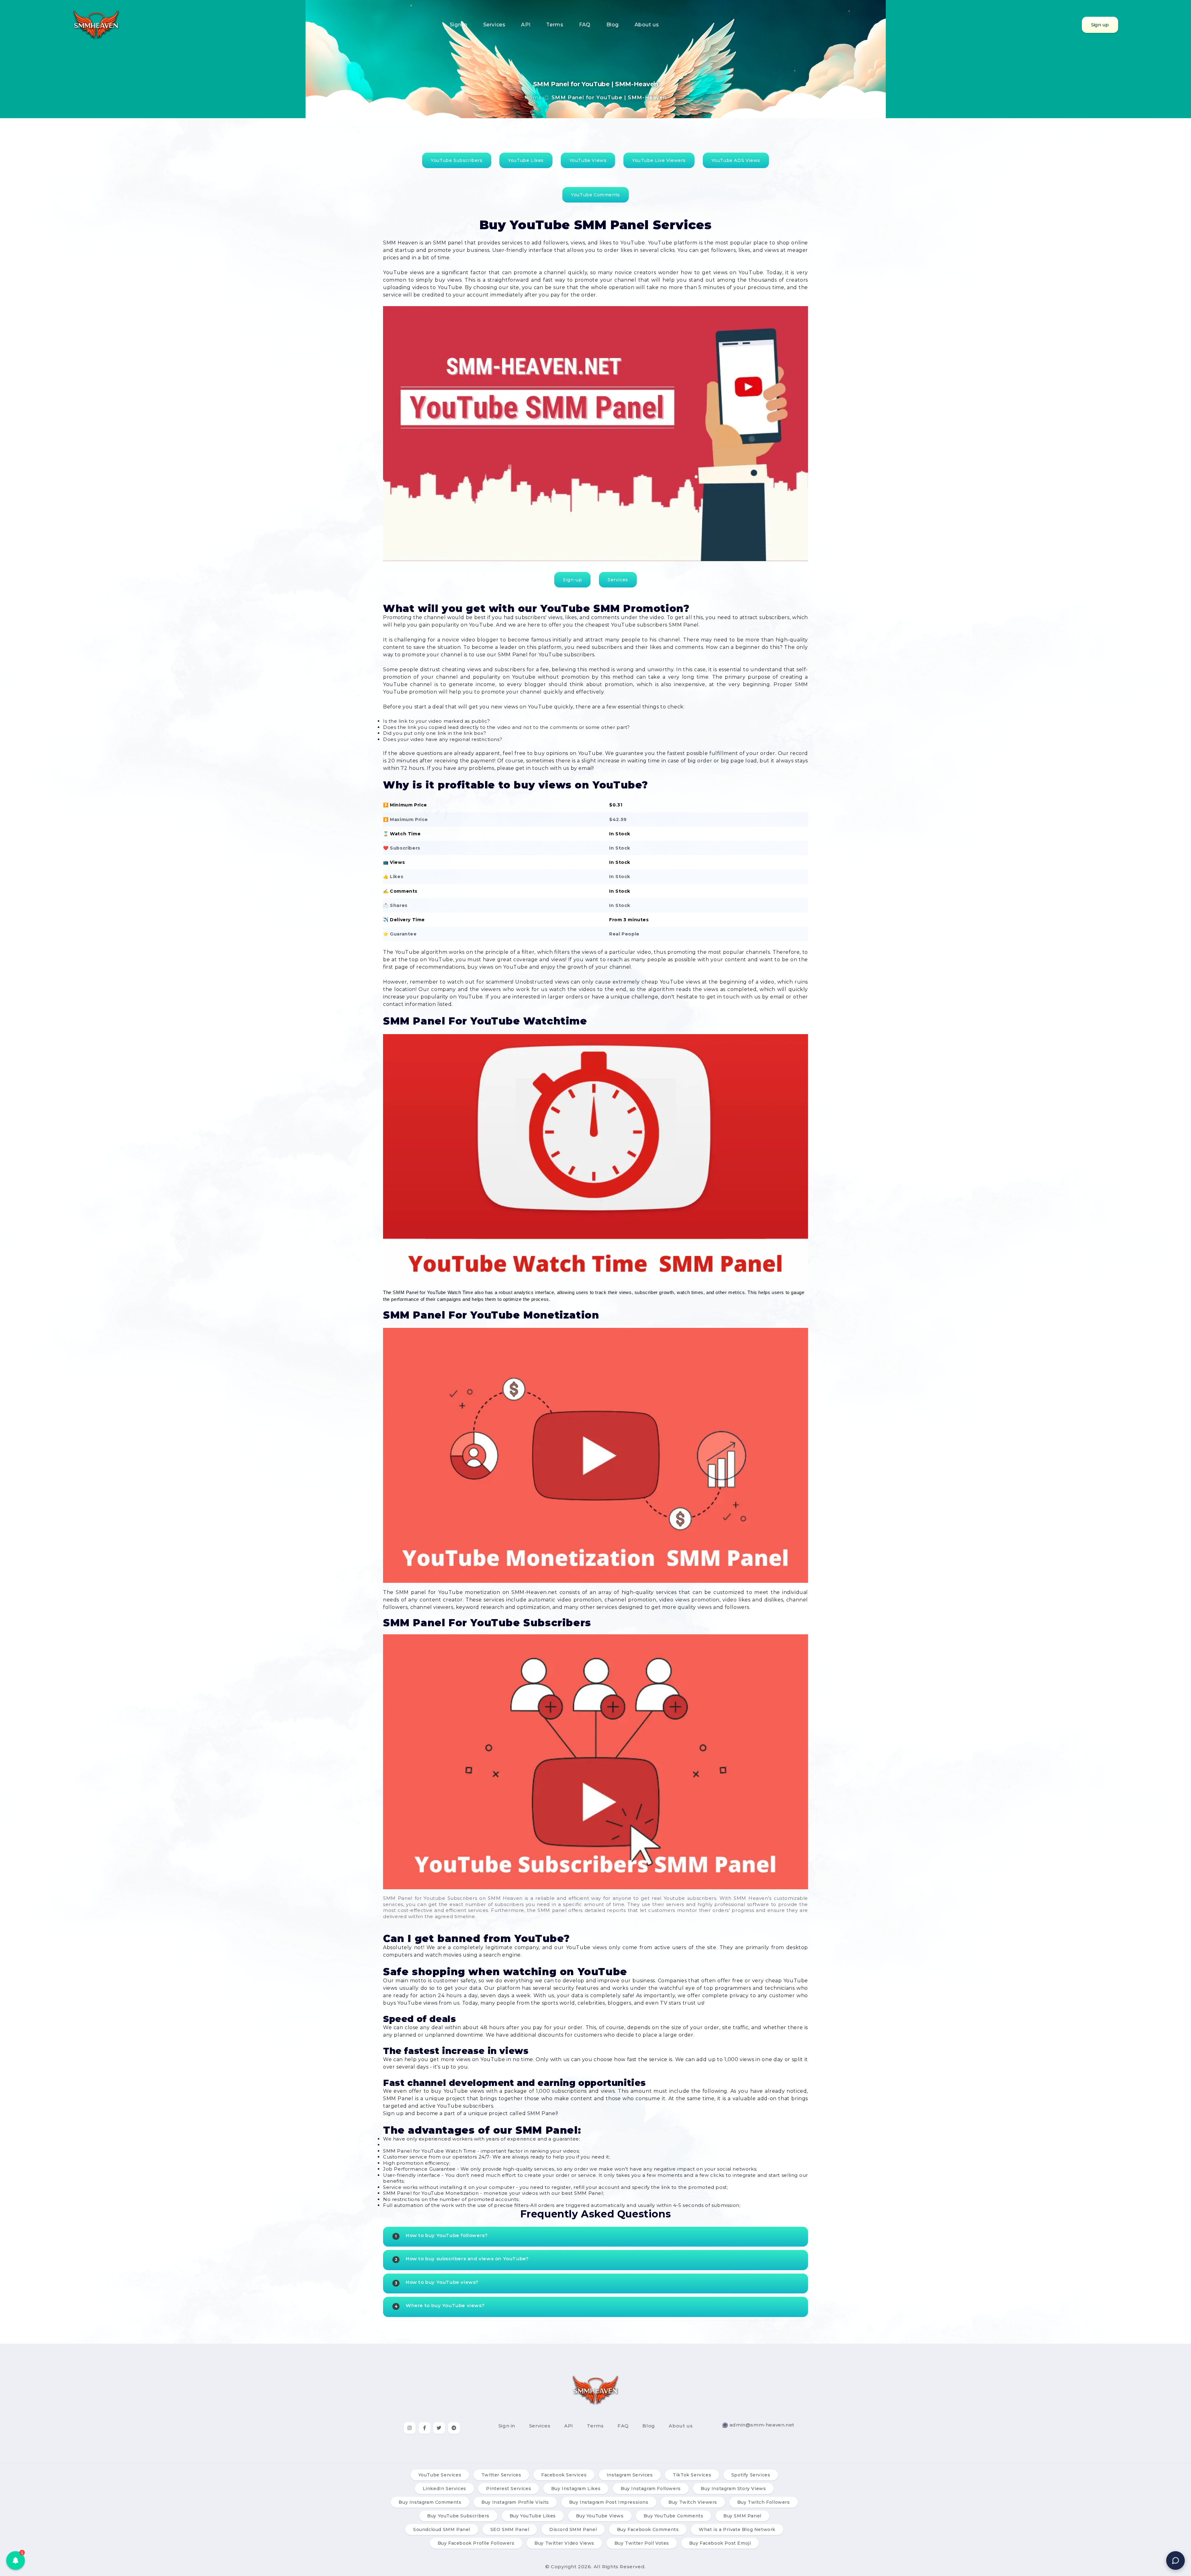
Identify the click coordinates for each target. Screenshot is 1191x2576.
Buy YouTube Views (600, 2516)
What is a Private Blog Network (737, 2529)
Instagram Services (630, 2475)
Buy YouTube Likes (533, 2516)
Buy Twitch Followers (764, 2502)
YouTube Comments (595, 195)
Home (533, 97)
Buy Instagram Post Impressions (609, 2502)
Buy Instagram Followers (651, 2489)
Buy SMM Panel (742, 2516)
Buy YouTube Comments (673, 2516)
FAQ (585, 25)
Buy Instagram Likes (576, 2489)
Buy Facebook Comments (648, 2529)
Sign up (1100, 25)
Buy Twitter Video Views (564, 2543)
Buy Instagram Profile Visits (515, 2502)
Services (494, 25)
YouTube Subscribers (457, 160)
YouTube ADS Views (736, 160)
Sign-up (572, 580)
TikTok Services (692, 2475)
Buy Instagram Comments (430, 2502)
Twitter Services (501, 2475)
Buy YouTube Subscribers (458, 2516)
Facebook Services (564, 2475)
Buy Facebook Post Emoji (720, 2543)
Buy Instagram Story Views (733, 2489)
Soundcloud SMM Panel (442, 2529)
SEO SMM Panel (510, 2529)
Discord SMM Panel (573, 2529)
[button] (16, 2560)
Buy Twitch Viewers (693, 2502)
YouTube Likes (526, 160)
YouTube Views (588, 160)
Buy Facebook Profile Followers (476, 2543)
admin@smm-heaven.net (762, 2425)
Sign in (459, 25)
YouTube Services (440, 2475)
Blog (613, 25)
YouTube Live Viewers (659, 160)
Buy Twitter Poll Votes (642, 2543)
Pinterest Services (509, 2489)
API (526, 25)
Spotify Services (751, 2475)
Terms (555, 25)
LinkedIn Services (444, 2489)
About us (647, 25)
